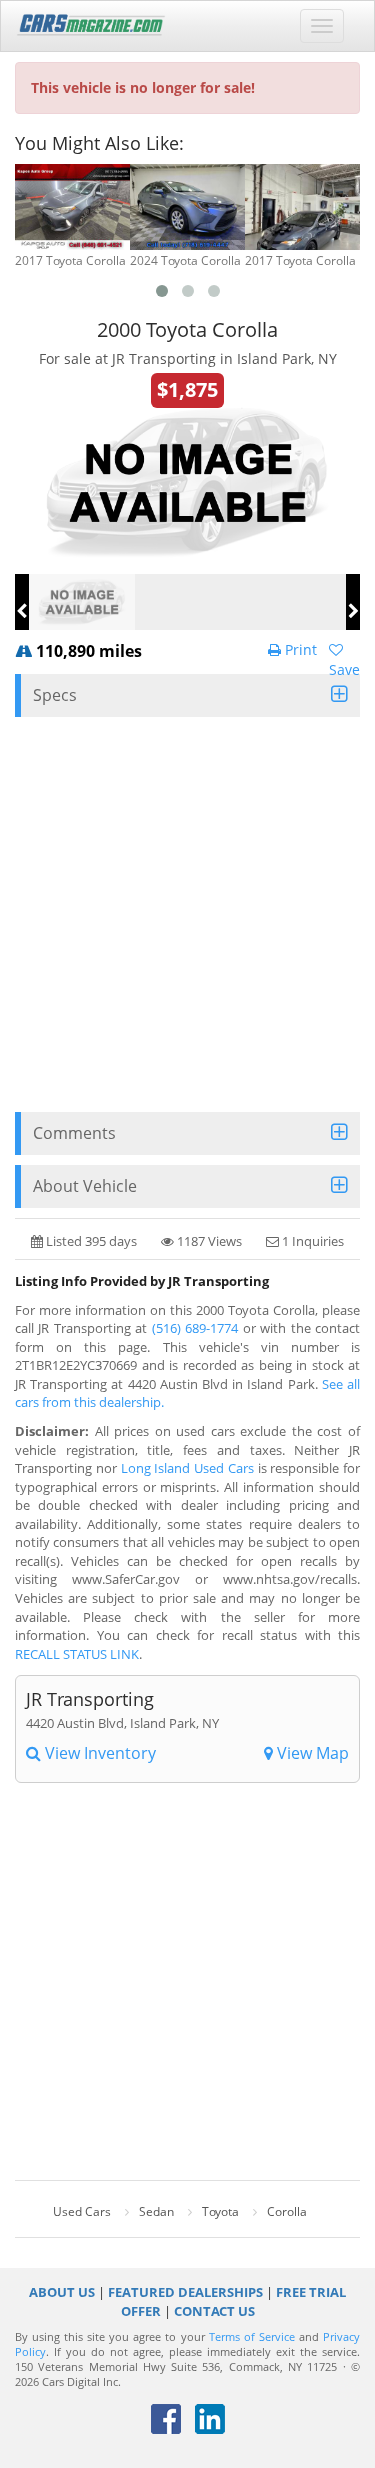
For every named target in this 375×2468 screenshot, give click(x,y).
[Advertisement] (187, 914)
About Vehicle (85, 1186)
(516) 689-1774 (195, 1328)
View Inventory (98, 1753)
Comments (74, 1133)
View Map (311, 1753)
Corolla (287, 2211)
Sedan (156, 2211)
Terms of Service (252, 2337)
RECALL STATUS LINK (77, 1654)
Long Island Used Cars (187, 1468)
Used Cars (82, 2211)
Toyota (220, 2211)
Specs (55, 695)
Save (344, 669)
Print (299, 649)
